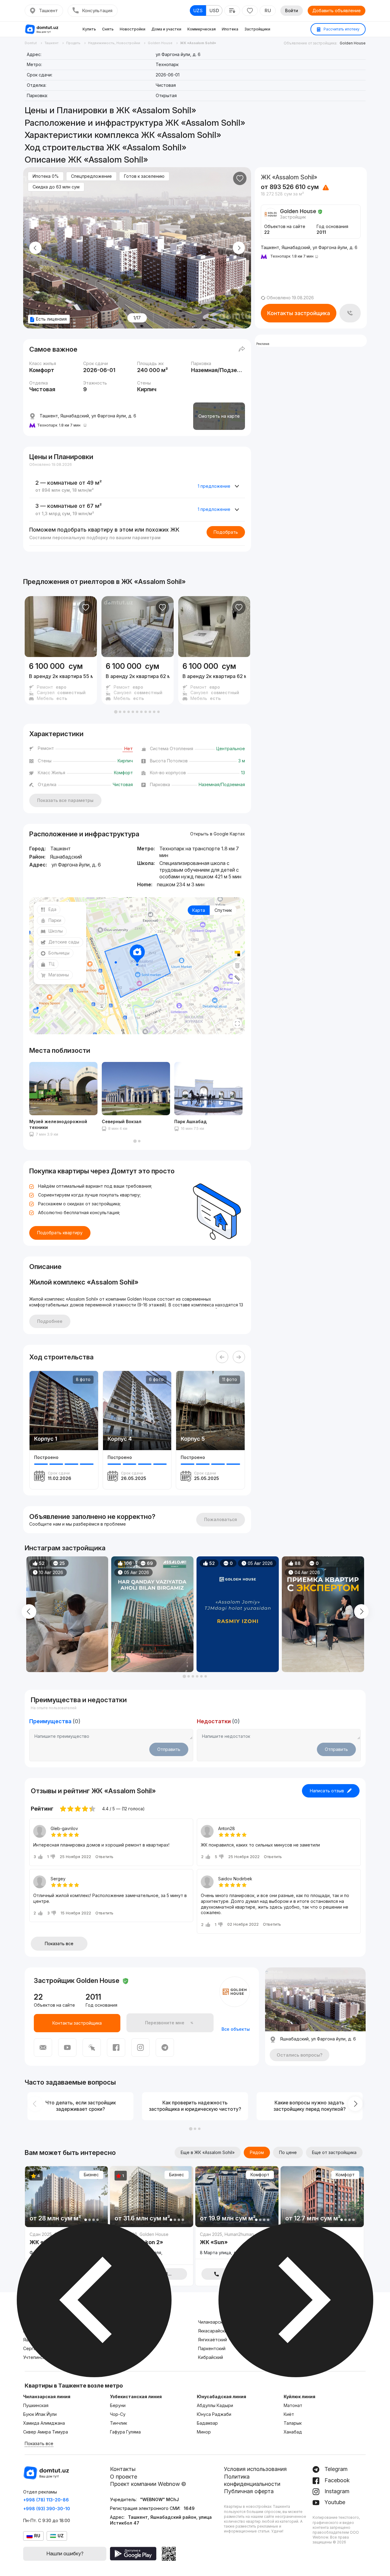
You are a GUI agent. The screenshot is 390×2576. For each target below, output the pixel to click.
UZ (61, 2536)
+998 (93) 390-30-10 (47, 2509)
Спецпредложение (91, 176)
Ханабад (293, 2432)
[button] (116, 712)
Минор (204, 2432)
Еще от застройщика (334, 2152)
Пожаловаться (221, 1519)
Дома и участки (166, 29)
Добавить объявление (337, 11)
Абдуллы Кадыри (215, 2405)
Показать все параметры (65, 800)
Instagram (336, 2491)
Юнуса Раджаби (214, 2414)
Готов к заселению (144, 176)
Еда (52, 909)
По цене (288, 2152)
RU (268, 11)
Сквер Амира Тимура (46, 2432)
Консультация (97, 11)
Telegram (335, 2469)
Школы (56, 931)
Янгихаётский (213, 2340)
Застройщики (257, 29)
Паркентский (212, 2348)
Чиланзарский (213, 2322)
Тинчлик (119, 2423)
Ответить (104, 1857)
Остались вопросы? (300, 2055)
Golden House (353, 43)
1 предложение (214, 486)
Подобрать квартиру (60, 1233)
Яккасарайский (214, 2331)
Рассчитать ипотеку (341, 29)
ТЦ (51, 964)
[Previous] (222, 1357)
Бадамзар (207, 2423)
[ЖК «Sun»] (237, 2245)
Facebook (336, 2480)
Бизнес (91, 2175)
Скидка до (56, 187)
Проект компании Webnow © (148, 2484)
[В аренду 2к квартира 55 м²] (61, 681)
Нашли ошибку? (65, 2553)
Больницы (59, 953)
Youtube (334, 2502)
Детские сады (64, 942)
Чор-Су (118, 2414)
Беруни (118, 2405)
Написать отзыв (327, 1791)
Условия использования (255, 2469)
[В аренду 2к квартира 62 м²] (138, 681)
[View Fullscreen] (237, 1024)
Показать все (59, 1943)
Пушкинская (36, 2405)
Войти (292, 11)
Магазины (59, 975)
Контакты (123, 2469)
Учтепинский (37, 2357)
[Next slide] (239, 248)
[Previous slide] (35, 248)
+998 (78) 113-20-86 (46, 2500)
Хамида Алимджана (44, 2423)
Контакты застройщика (299, 313)
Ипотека (230, 29)
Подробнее (50, 1321)
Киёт (289, 2414)
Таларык (293, 2423)
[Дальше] (239, 1357)
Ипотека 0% (46, 176)
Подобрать (226, 532)
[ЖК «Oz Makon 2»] (152, 2248)
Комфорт (260, 2175)
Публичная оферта (249, 2491)
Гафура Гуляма (125, 2432)
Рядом (257, 2152)
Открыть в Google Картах (218, 834)
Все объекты (236, 2029)
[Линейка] (237, 978)
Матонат (293, 2405)
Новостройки (133, 29)
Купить (89, 29)
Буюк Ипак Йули (40, 2414)
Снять (108, 29)
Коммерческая (202, 29)
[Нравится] (240, 178)
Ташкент (48, 11)
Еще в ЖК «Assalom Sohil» (208, 2152)
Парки (55, 920)
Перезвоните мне (165, 2023)
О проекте (124, 2477)
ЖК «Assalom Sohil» (153, 582)
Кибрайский (211, 2357)
